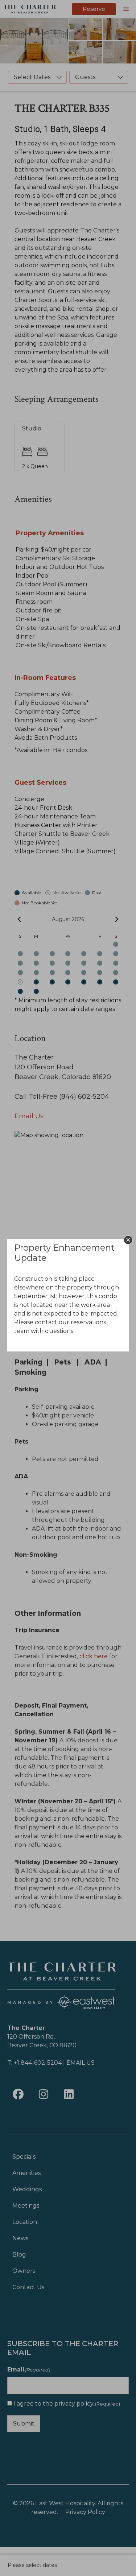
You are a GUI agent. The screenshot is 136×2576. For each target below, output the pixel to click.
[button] (128, 1240)
